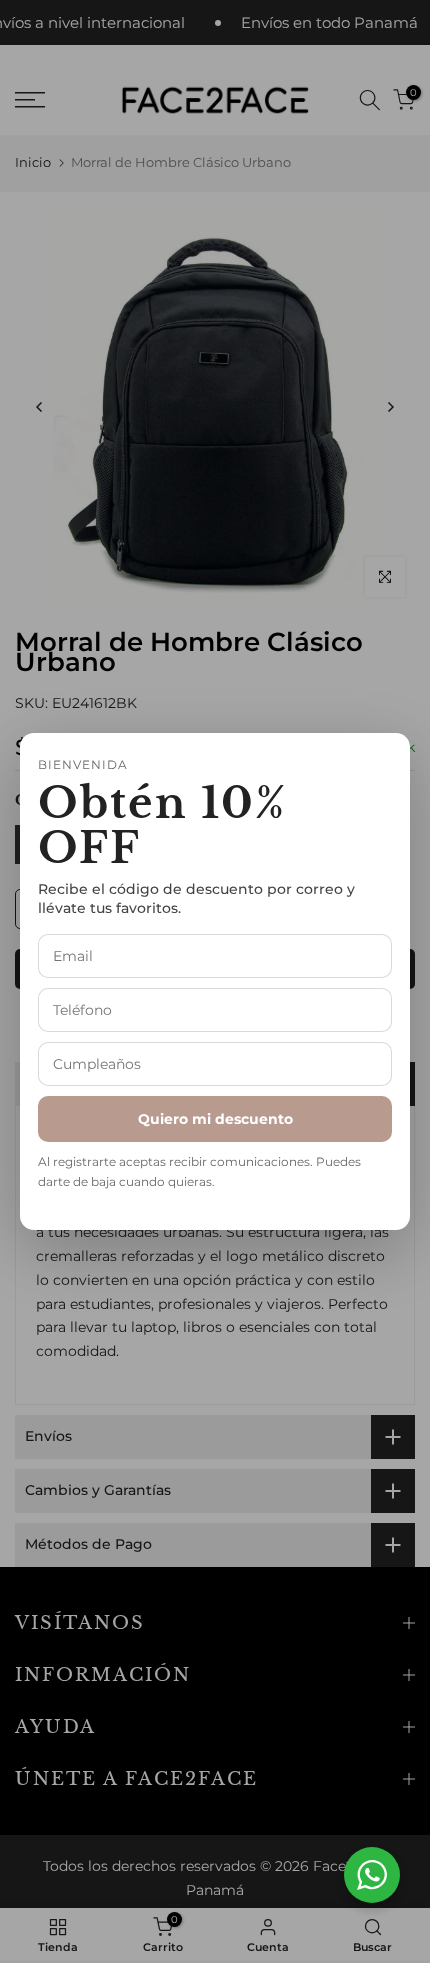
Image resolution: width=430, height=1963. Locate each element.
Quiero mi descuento (215, 1119)
